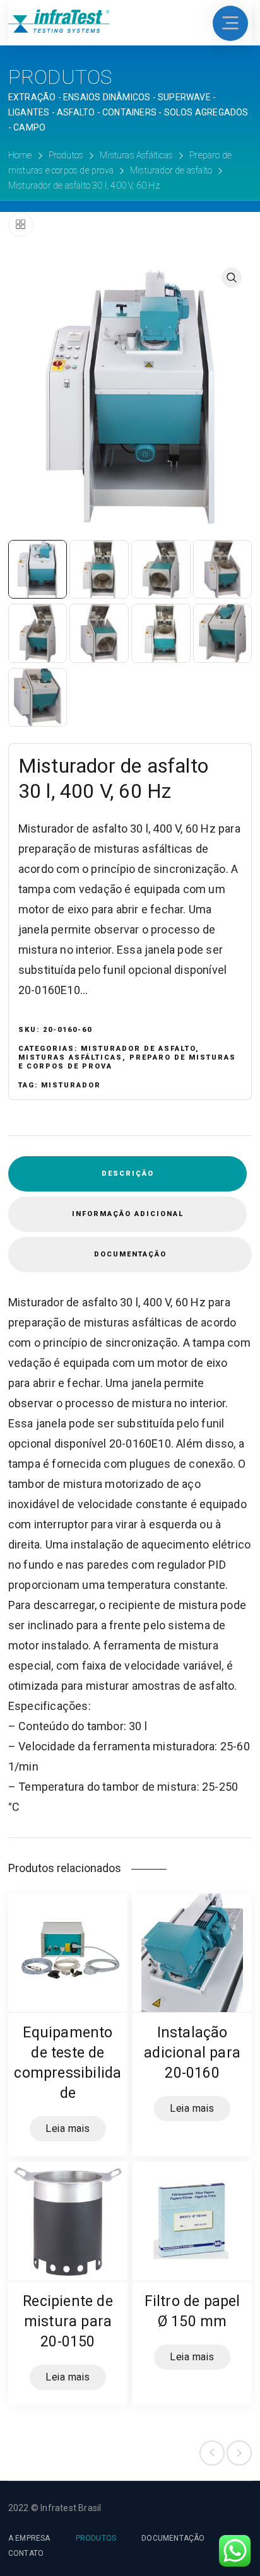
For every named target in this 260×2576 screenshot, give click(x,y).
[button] (232, 278)
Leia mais (68, 2129)
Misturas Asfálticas (136, 155)
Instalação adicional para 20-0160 (192, 2053)
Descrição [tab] (128, 1174)
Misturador (71, 1085)
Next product (239, 2453)
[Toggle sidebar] (21, 225)
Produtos (66, 155)
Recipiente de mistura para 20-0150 (68, 2321)
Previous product (212, 2453)
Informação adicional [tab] (128, 1214)
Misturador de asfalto (171, 170)
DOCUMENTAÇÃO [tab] (130, 1254)
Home (20, 155)
